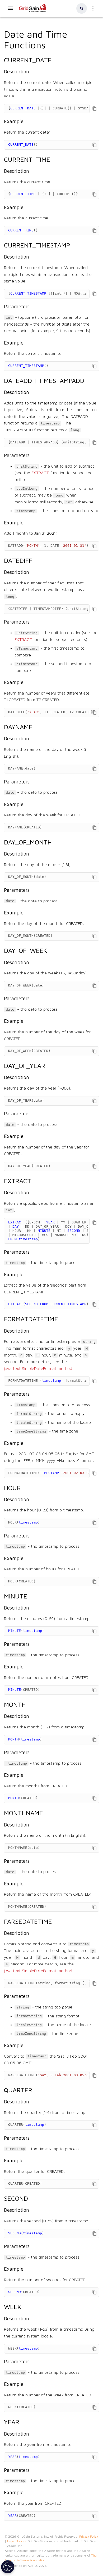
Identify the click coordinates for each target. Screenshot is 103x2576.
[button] (82, 8)
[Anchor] (51, 44)
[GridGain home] (33, 11)
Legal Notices (16, 2541)
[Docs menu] (11, 8)
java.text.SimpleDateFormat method (38, 1369)
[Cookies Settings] (8, 2567)
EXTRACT (40, 473)
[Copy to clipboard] (94, 109)
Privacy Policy (89, 2537)
